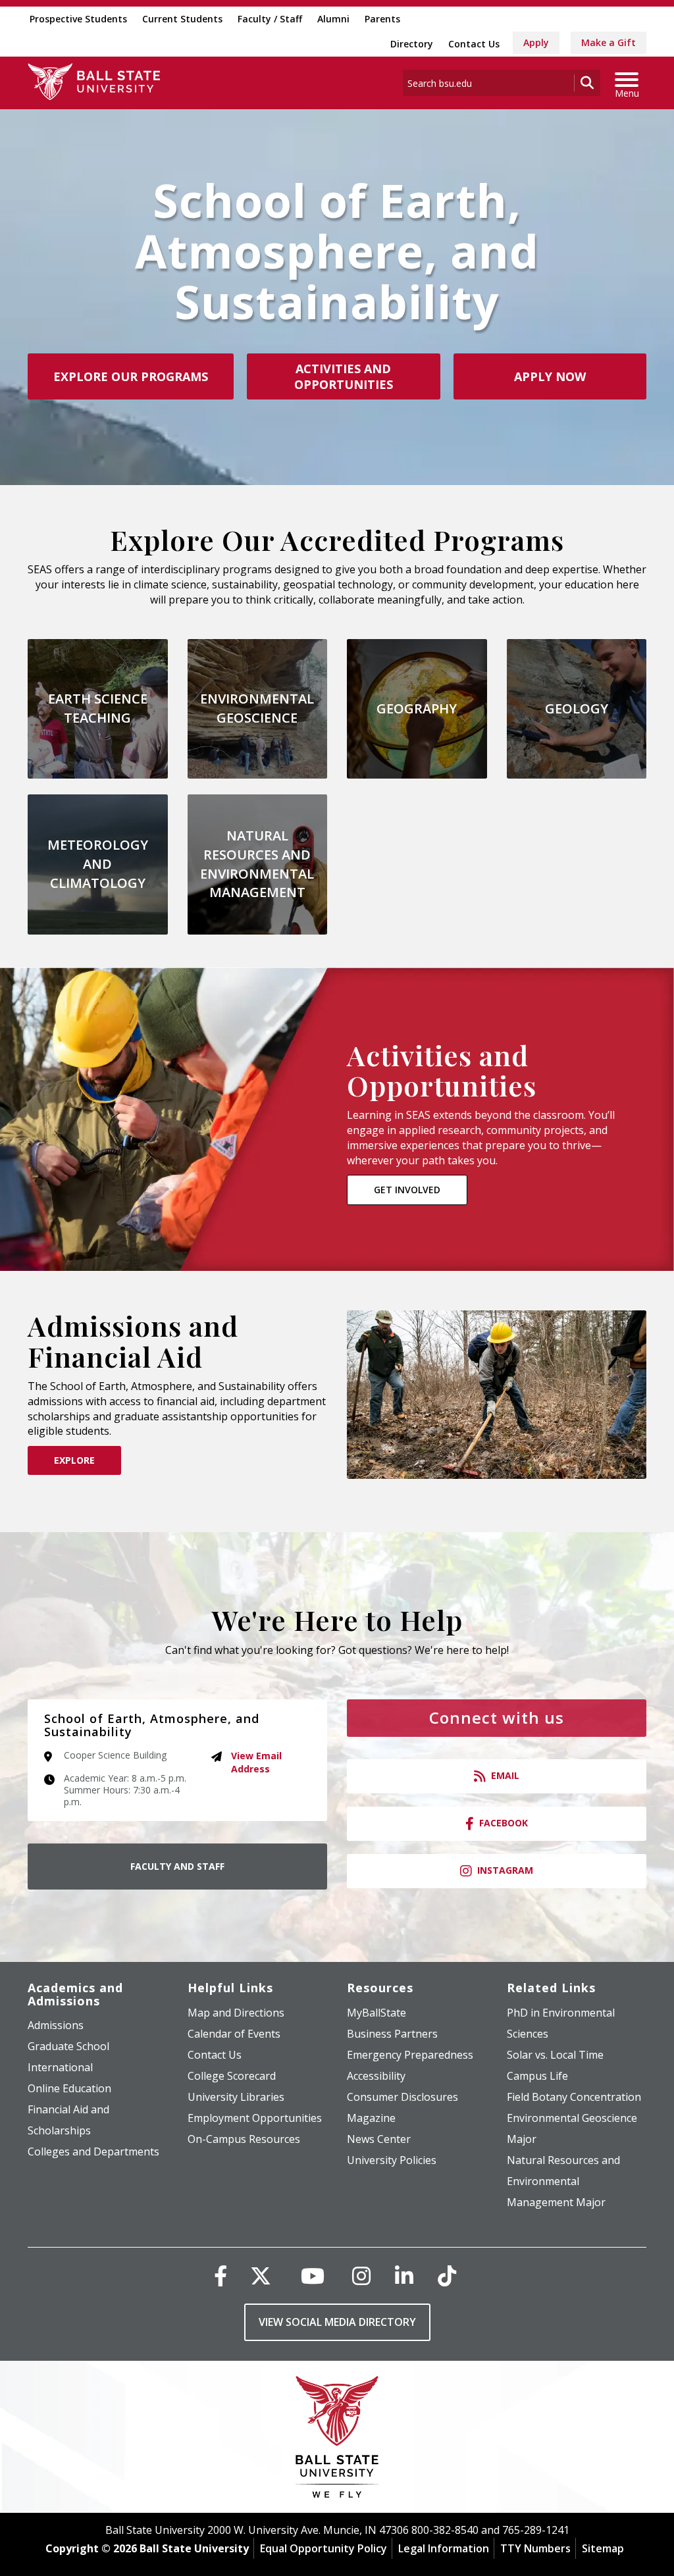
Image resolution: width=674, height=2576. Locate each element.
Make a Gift (609, 42)
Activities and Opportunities (344, 376)
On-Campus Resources (244, 2139)
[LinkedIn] (404, 2276)
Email (505, 1775)
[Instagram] (361, 2276)
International (60, 2067)
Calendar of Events (234, 2034)
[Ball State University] (337, 2440)
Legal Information (444, 2548)
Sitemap (603, 2548)
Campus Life (537, 2076)
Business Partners (392, 2034)
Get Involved (407, 1190)
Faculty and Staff (177, 1866)
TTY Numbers (535, 2548)
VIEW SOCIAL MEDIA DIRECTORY (337, 2322)
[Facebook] (220, 2276)
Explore (74, 1460)
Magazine (371, 2118)
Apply (536, 42)
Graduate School (68, 2046)
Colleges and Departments (93, 2151)
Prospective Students (78, 19)
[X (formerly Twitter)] (261, 2276)
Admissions (56, 2025)
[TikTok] (447, 2276)
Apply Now (550, 376)
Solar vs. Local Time (555, 2055)
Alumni (333, 19)
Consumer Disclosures (402, 2097)
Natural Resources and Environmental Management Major (563, 2181)
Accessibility (376, 2076)
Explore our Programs (131, 376)
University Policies (392, 2160)
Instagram (505, 1870)
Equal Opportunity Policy (324, 2548)
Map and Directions (236, 2013)
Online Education (69, 2088)
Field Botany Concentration (574, 2097)
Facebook (504, 1823)
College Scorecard (232, 2076)
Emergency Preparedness (410, 2055)
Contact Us (474, 44)
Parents (382, 19)
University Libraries (236, 2097)
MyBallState (376, 2013)
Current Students (182, 19)
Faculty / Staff (270, 19)
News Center (379, 2139)
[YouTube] (313, 2276)
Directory (412, 44)
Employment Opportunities (255, 2118)
